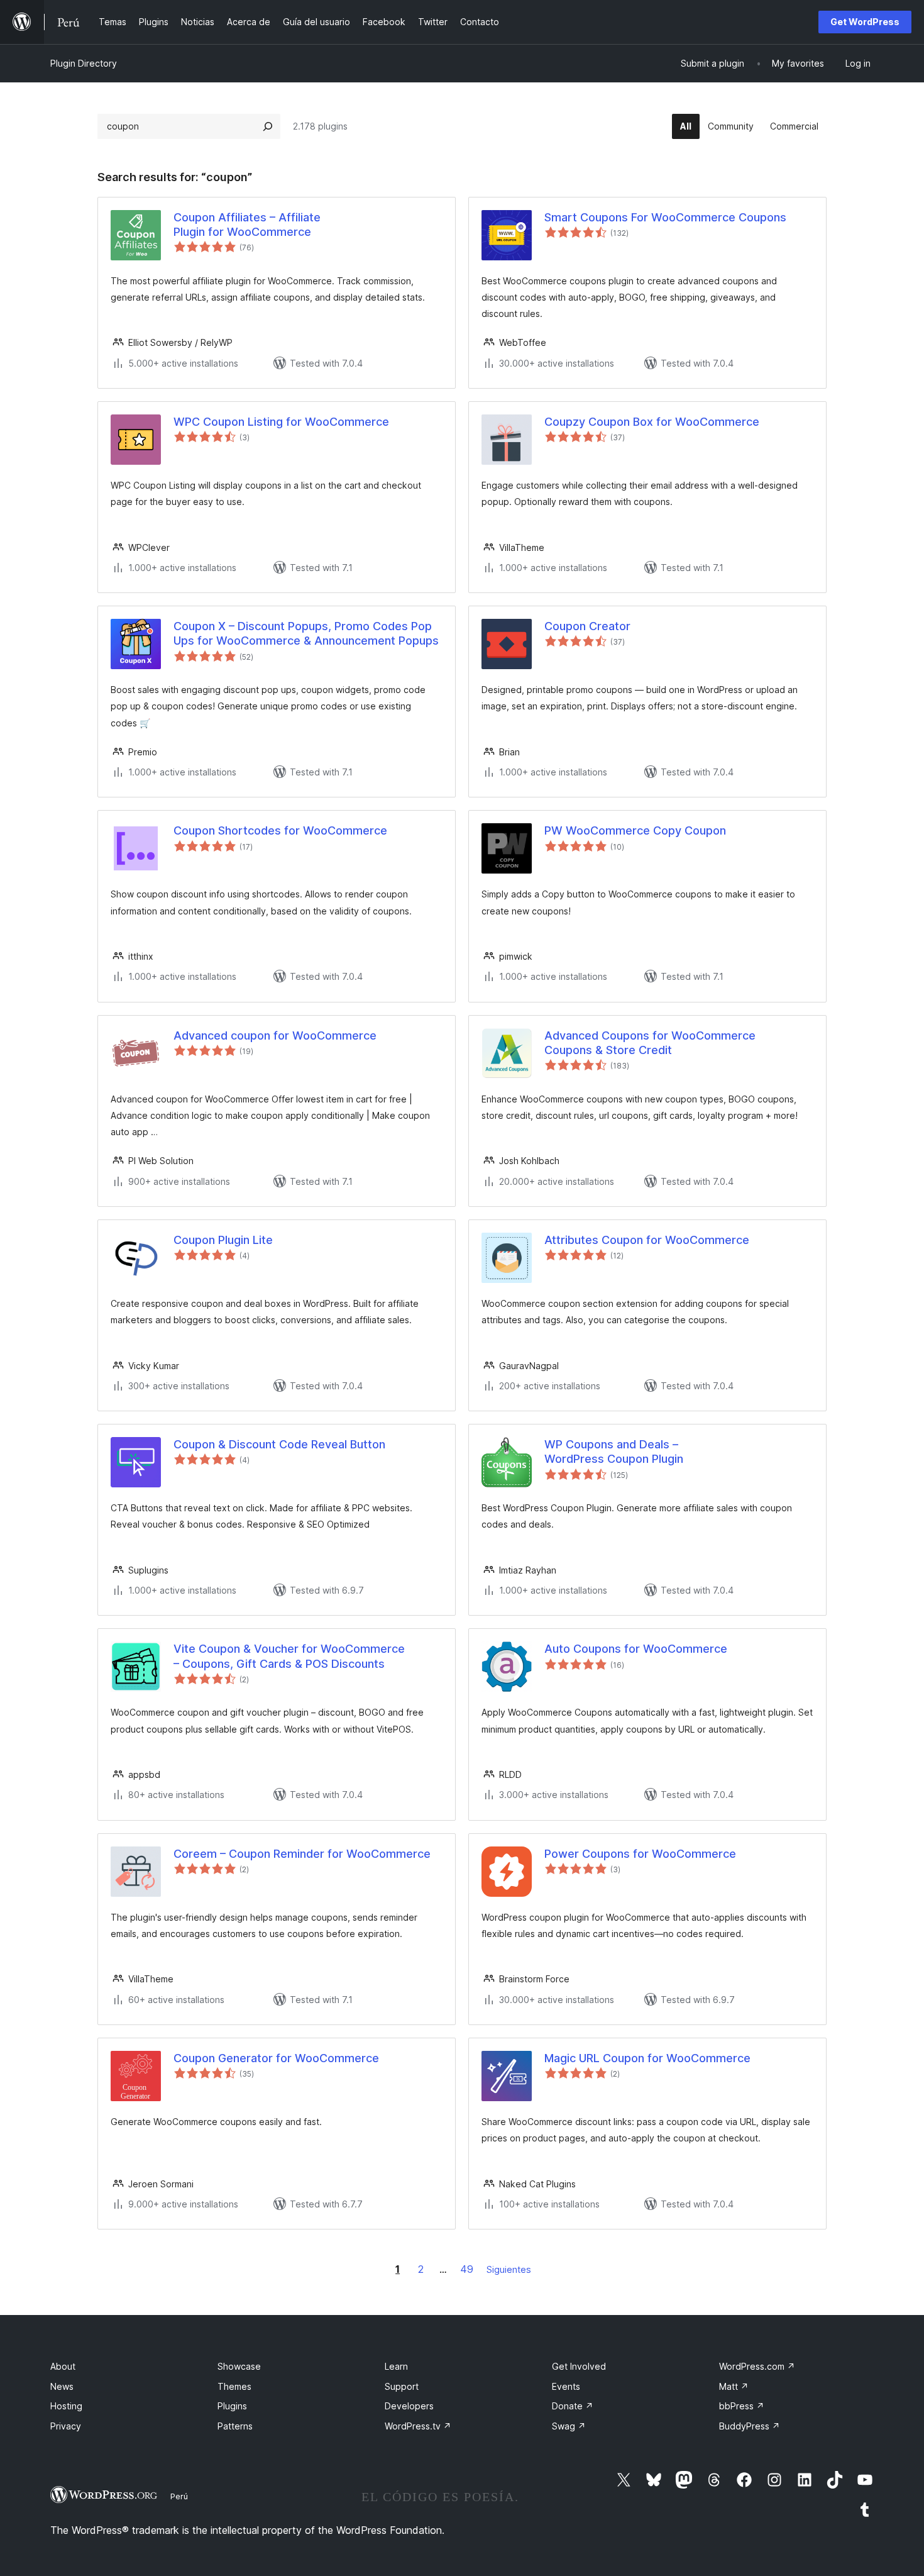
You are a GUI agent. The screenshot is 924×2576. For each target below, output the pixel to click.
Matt (734, 2386)
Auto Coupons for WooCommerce (636, 1649)
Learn (396, 2366)
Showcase (239, 2366)
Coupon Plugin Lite (223, 1240)
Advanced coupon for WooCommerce (275, 1035)
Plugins (232, 2406)
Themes (234, 2386)
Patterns (235, 2426)
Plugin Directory (84, 63)
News (62, 2386)
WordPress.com (757, 2366)
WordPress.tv (418, 2426)
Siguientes (509, 2269)
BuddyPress (750, 2426)
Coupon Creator (587, 626)
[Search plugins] (268, 126)
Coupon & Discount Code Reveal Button (279, 1444)
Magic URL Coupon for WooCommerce (647, 2058)
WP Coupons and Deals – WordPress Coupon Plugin (614, 1452)
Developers (409, 2406)
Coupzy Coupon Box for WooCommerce (652, 422)
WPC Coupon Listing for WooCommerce (281, 422)
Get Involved (579, 2366)
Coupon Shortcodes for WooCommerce (280, 830)
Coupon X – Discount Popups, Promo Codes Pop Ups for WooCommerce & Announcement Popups (306, 633)
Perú (179, 2496)
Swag (569, 2426)
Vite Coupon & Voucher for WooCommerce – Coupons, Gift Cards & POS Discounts (289, 1656)
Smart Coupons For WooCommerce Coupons (665, 217)
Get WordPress (865, 22)
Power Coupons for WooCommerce (640, 1854)
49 (467, 2269)
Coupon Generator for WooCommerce (276, 2058)
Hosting (66, 2406)
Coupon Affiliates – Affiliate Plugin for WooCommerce (247, 225)
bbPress (742, 2406)
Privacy (66, 2426)
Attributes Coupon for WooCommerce (647, 1240)
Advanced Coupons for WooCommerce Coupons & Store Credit (650, 1043)
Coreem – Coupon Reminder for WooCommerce (302, 1854)
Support (402, 2386)
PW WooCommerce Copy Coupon (635, 830)
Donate (573, 2406)
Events (566, 2386)
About (63, 2366)
